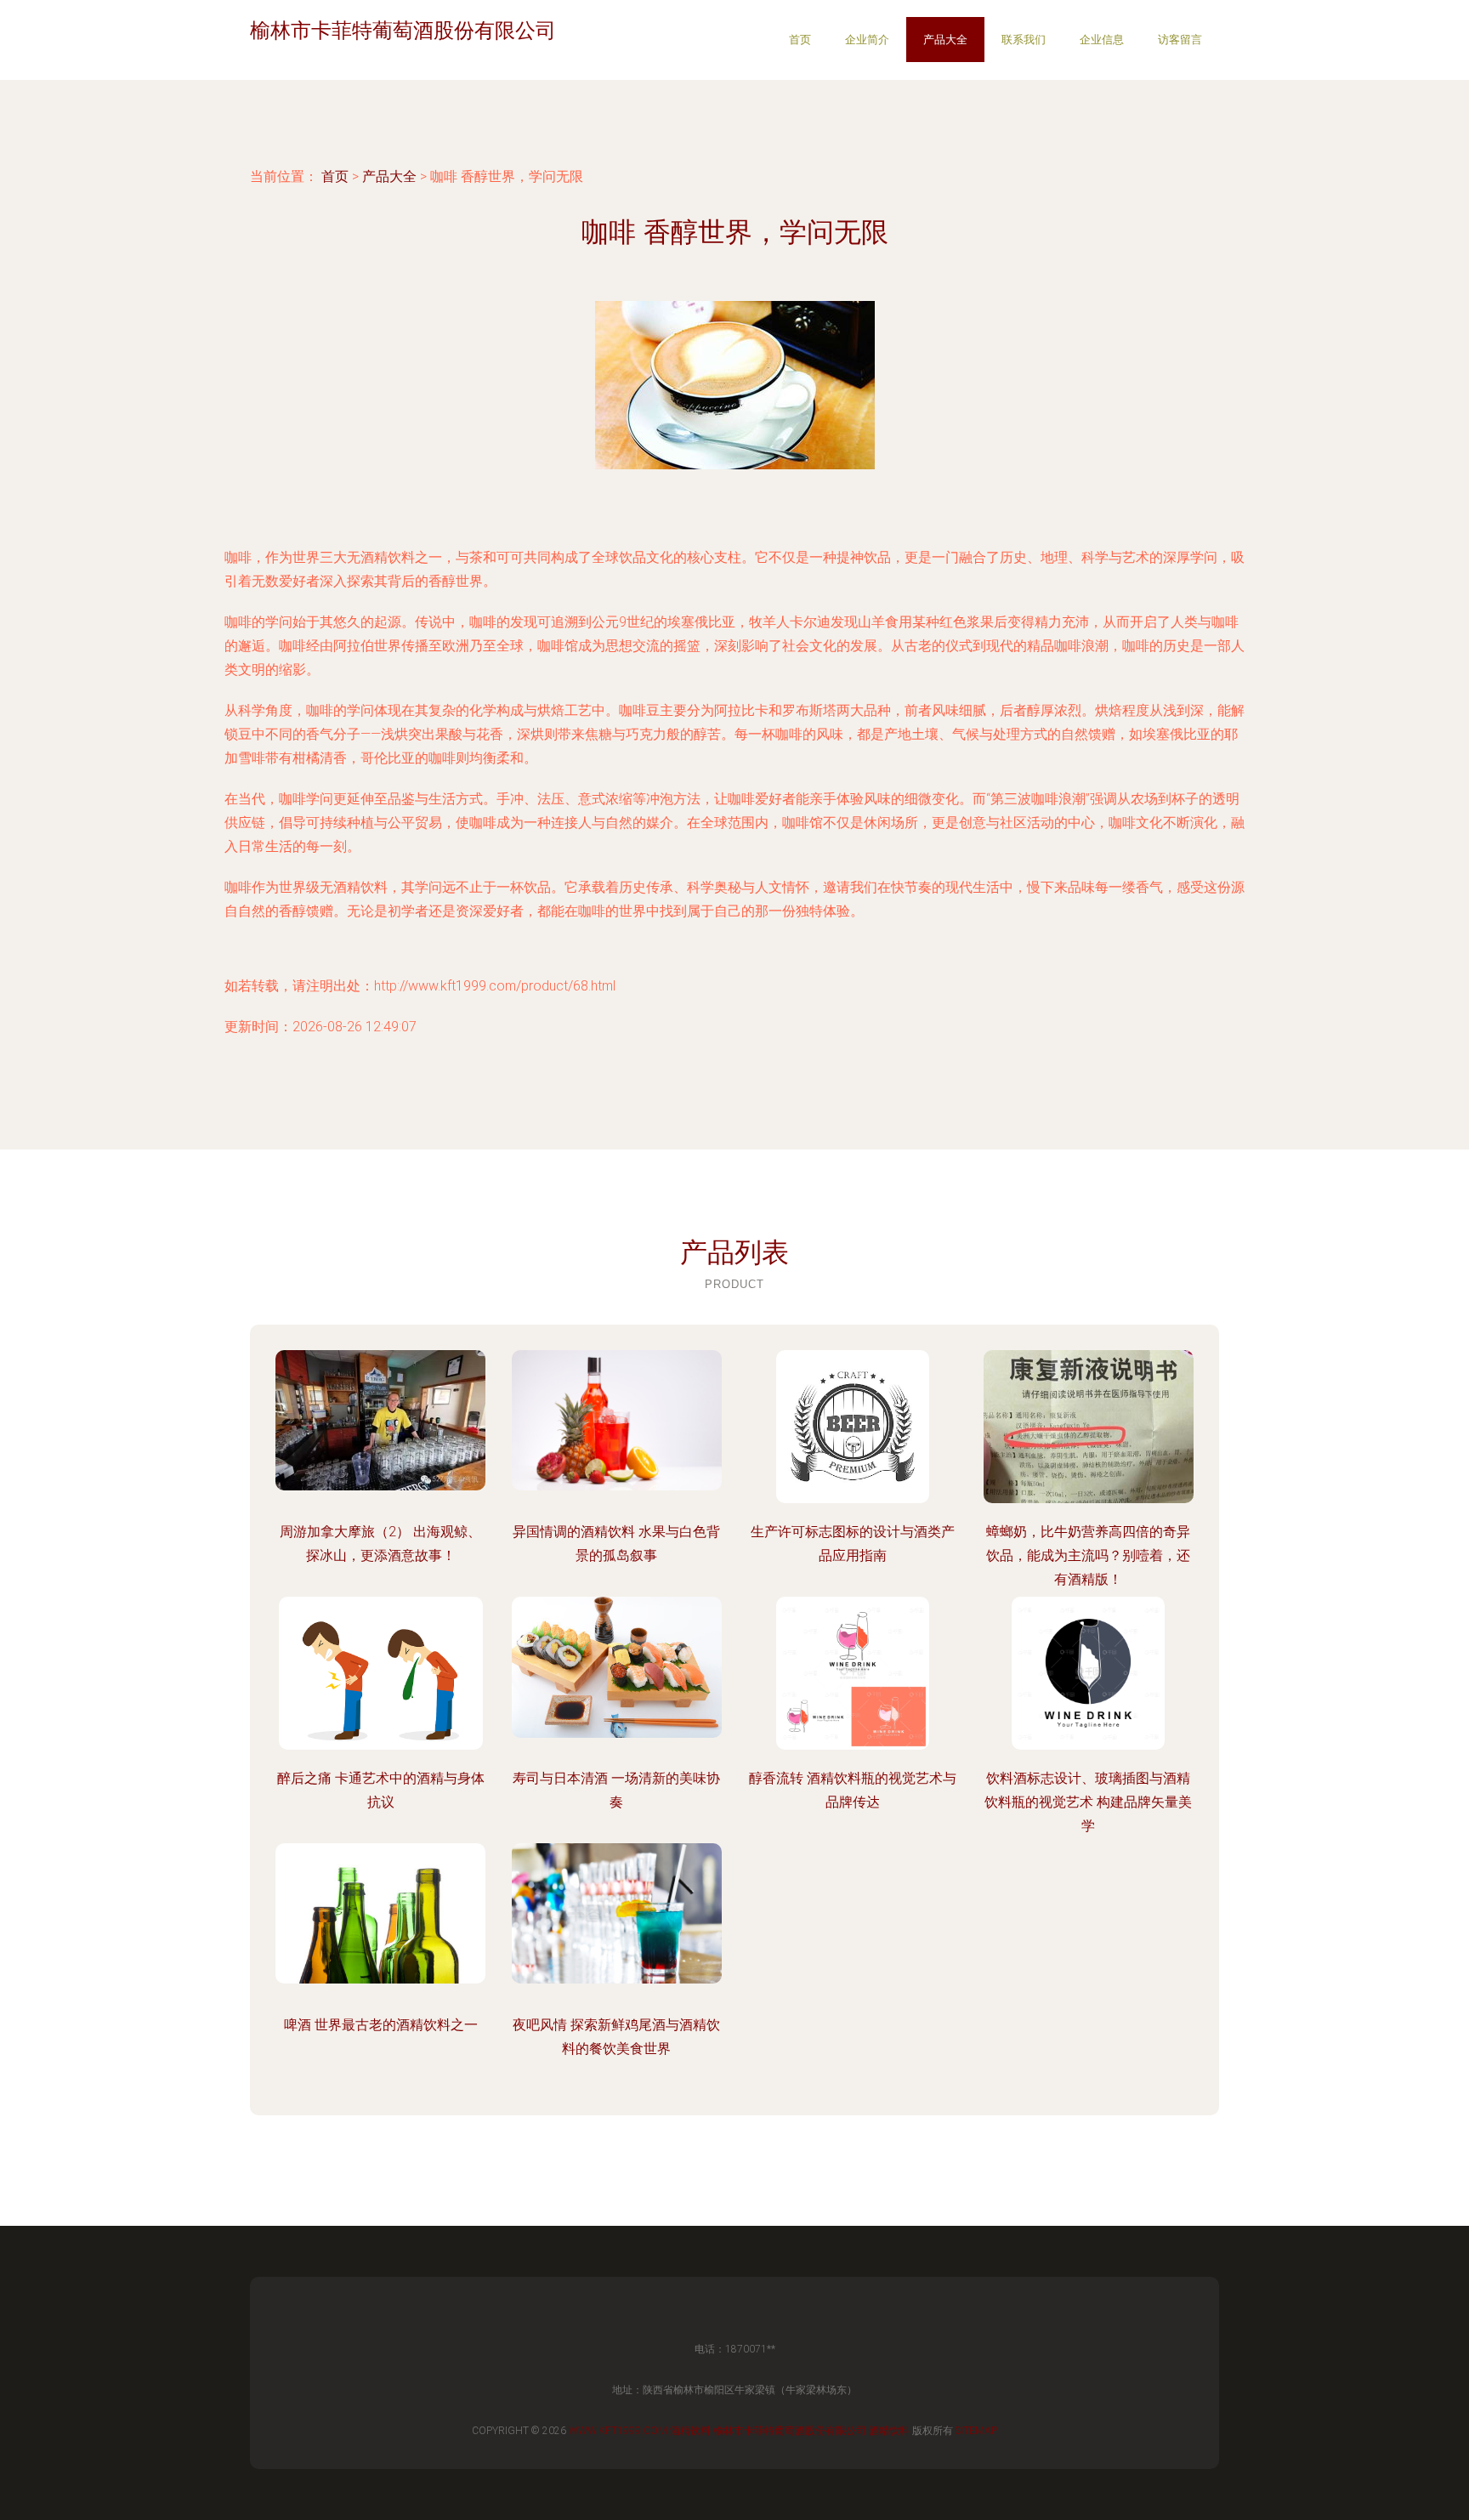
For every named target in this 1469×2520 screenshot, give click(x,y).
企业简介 (867, 40)
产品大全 (945, 40)
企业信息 (1102, 40)
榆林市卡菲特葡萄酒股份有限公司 (790, 2431)
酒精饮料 (690, 2431)
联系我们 (1024, 40)
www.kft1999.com (618, 2431)
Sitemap (976, 2431)
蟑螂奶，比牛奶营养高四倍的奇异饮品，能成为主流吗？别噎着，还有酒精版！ (1088, 1555)
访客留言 (1180, 40)
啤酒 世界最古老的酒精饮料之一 (381, 2025)
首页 (800, 40)
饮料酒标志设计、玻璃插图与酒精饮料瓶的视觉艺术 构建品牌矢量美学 (1088, 1802)
